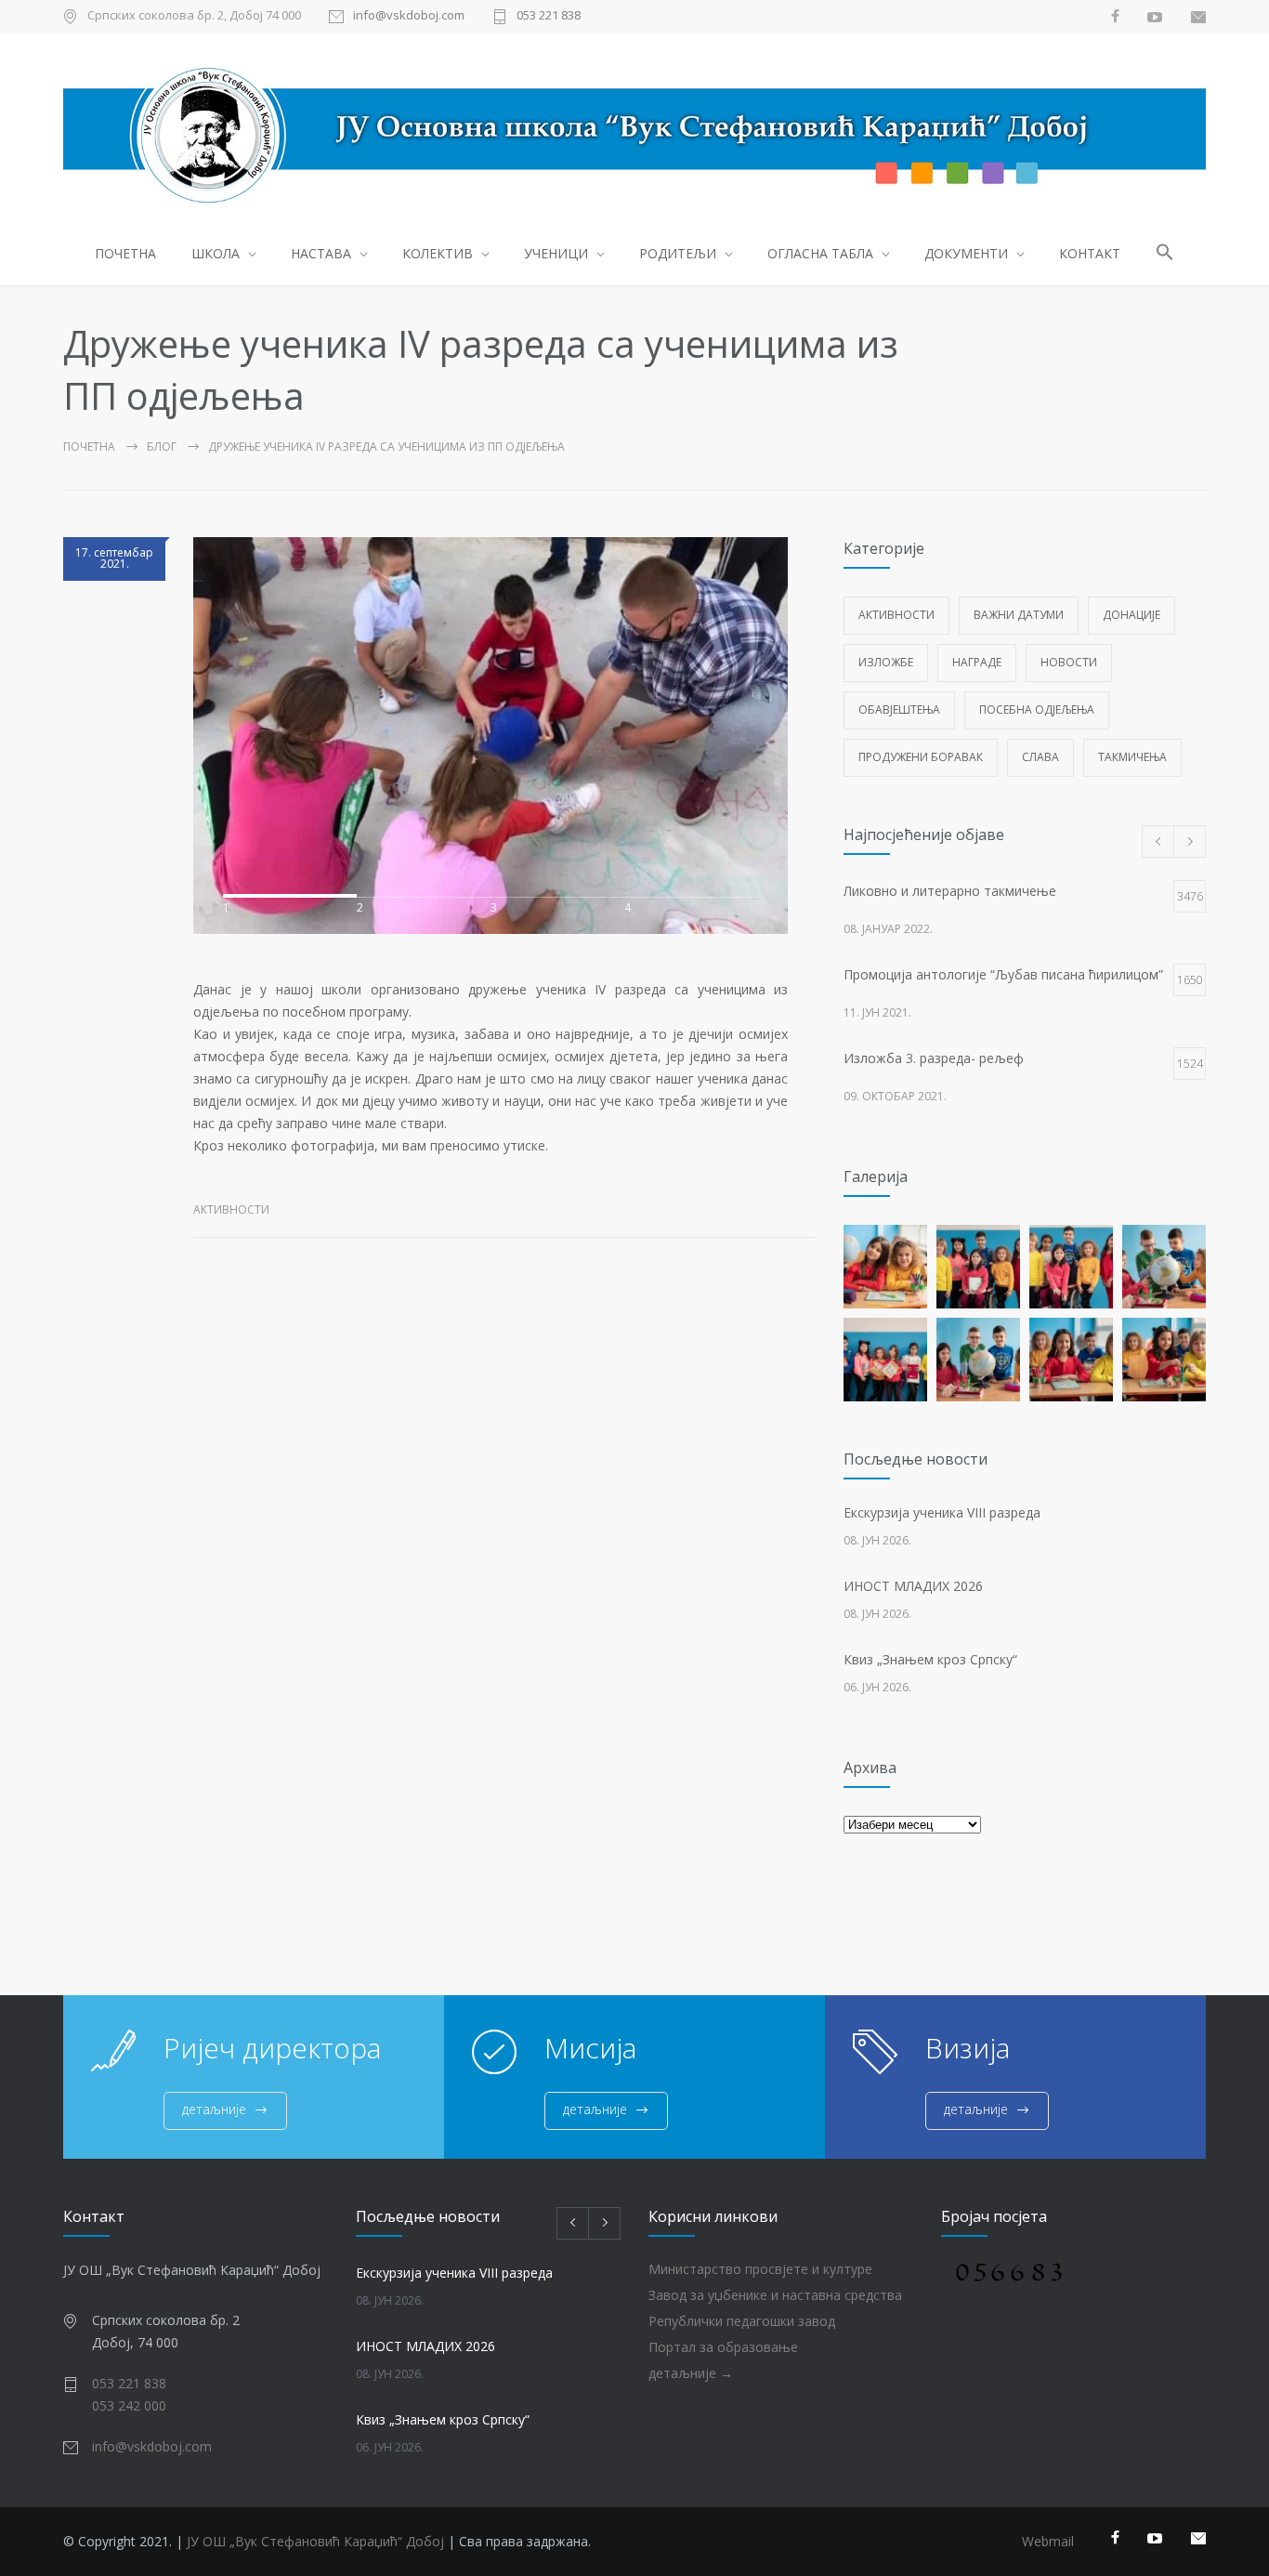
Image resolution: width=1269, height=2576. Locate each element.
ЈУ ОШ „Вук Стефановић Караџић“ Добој (315, 2541)
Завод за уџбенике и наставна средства (775, 2295)
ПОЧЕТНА (125, 253)
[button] (1165, 255)
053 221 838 (549, 16)
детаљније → (691, 2373)
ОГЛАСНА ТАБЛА (820, 253)
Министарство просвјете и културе (760, 2269)
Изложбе (886, 662)
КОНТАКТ (1090, 253)
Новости (1069, 662)
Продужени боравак (921, 757)
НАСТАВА (321, 253)
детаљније (214, 2109)
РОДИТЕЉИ (678, 253)
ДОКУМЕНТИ (966, 253)
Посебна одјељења (1037, 710)
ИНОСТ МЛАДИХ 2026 (913, 1586)
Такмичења (1132, 757)
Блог (162, 447)
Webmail (1048, 2541)
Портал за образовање (723, 2347)
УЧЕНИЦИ (556, 253)
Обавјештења (899, 710)
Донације (1132, 615)
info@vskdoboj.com (409, 16)
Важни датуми (1019, 615)
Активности (231, 1209)
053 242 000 (129, 2405)
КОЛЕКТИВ (438, 253)
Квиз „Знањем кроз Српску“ (930, 1659)
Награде (977, 662)
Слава (1040, 757)
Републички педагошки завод (742, 2321)
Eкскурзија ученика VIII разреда (942, 1512)
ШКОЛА (216, 253)
